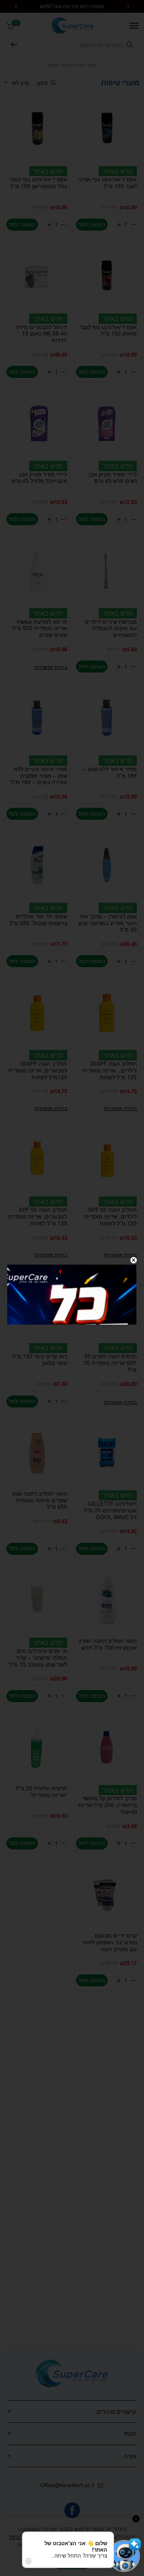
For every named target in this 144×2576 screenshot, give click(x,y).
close (134, 1260)
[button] (124, 2556)
